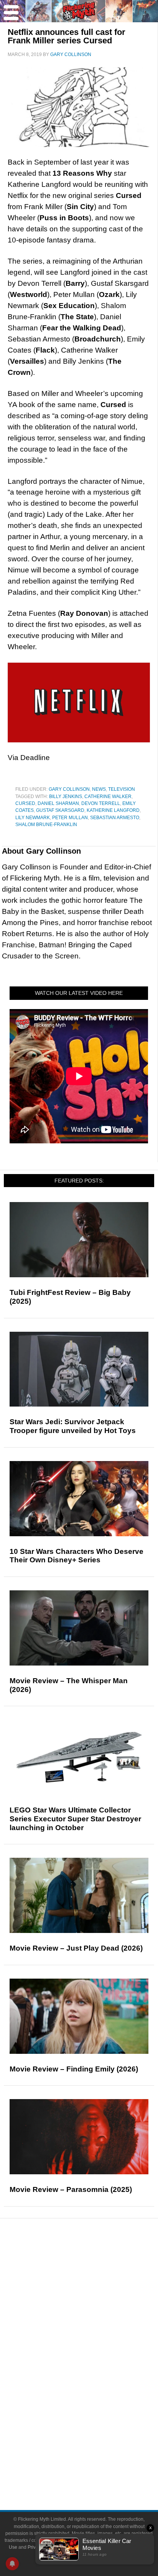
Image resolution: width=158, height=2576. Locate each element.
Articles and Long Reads (94, 2301)
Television (122, 789)
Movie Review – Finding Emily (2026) (74, 2069)
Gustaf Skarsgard (60, 810)
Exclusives (95, 2328)
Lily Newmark (33, 818)
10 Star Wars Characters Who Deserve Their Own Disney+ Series (77, 1556)
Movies (94, 2353)
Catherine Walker (108, 797)
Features (95, 2290)
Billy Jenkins (66, 797)
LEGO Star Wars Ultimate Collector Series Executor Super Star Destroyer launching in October (75, 1819)
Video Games (94, 2393)
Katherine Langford (113, 810)
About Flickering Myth (94, 2444)
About (95, 2433)
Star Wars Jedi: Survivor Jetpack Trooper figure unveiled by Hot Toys (73, 1426)
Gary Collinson (69, 789)
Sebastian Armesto (115, 818)
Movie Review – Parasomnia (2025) (71, 2189)
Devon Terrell (101, 803)
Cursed (25, 803)
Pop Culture (94, 2342)
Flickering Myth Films (95, 2420)
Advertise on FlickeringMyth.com (94, 2458)
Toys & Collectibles (95, 2406)
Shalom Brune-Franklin (46, 825)
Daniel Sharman (58, 803)
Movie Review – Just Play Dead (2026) (76, 1948)
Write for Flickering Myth (94, 2471)
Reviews (94, 2277)
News (99, 789)
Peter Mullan (70, 818)
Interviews (95, 2315)
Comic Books (95, 2379)
